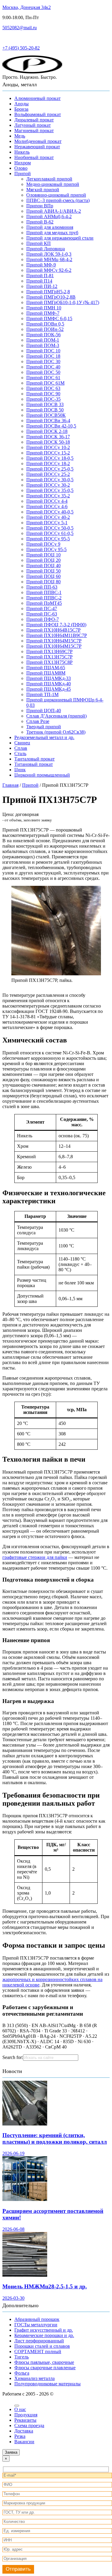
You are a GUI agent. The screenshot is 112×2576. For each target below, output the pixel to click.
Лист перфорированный (39, 2341)
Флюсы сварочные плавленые (45, 2368)
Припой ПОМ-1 (43, 340)
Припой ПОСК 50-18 (48, 442)
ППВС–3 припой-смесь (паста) (58, 200)
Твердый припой (44, 727)
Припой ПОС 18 (43, 356)
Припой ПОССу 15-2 (48, 453)
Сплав (21, 748)
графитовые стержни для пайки (35, 1557)
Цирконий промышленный (42, 775)
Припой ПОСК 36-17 (48, 437)
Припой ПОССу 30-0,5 (50, 480)
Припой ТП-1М (42, 694)
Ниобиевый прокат (34, 157)
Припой (23, 173)
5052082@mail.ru (20, 28)
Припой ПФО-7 (43, 619)
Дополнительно (20, 2305)
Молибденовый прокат (38, 141)
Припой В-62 (40, 222)
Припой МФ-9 (41, 265)
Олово (21, 168)
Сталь (20, 753)
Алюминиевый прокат (37, 98)
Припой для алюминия (50, 227)
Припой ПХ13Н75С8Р (49, 662)
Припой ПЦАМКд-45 (49, 689)
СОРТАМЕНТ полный (38, 2351)
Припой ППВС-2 (44, 598)
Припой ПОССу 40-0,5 (50, 512)
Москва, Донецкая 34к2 (27, 7)
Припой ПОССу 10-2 (48, 447)
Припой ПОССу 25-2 (48, 474)
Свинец (22, 743)
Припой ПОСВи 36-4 (48, 421)
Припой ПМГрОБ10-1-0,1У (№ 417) (63, 302)
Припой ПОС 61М (45, 383)
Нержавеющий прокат (37, 147)
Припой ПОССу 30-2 (48, 485)
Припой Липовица (46, 249)
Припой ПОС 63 (43, 388)
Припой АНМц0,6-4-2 (49, 216)
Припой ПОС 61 (43, 378)
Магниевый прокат (34, 131)
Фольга (22, 2373)
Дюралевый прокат (34, 120)
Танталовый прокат (34, 759)
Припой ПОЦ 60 (43, 576)
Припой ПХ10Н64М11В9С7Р (57, 635)
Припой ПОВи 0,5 (45, 324)
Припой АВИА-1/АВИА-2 (54, 211)
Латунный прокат (33, 125)
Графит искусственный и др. (44, 2330)
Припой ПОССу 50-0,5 (50, 528)
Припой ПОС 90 (43, 394)
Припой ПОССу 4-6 (47, 506)
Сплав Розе (38, 721)
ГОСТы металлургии (36, 2325)
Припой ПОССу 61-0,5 (50, 533)
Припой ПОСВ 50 (45, 410)
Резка (20, 2436)
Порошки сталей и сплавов (42, 2346)
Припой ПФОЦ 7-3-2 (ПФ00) (56, 625)
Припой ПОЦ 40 (43, 566)
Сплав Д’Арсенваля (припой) (56, 716)
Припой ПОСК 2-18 (47, 431)
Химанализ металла (34, 2378)
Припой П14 (39, 281)
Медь (20, 136)
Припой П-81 (40, 276)
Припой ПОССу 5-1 (47, 523)
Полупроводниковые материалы (47, 2384)
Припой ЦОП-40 (44, 711)
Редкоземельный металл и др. (44, 737)
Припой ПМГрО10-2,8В (51, 297)
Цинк (20, 770)
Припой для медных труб (52, 233)
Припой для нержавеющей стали (60, 238)
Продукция (26, 2415)
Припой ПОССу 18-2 (48, 463)
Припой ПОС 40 (43, 367)
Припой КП (39, 243)
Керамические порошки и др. (44, 2335)
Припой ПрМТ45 (44, 603)
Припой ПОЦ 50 (43, 571)
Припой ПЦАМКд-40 (49, 684)
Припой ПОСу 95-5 (46, 549)
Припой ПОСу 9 (43, 544)
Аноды (22, 104)
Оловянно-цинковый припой (56, 195)
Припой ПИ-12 (42, 286)
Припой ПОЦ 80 (43, 582)
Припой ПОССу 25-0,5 (50, 469)
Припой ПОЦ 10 (43, 555)
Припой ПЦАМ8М (46, 673)
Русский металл (19, 38)
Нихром (23, 163)
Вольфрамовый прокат (38, 114)
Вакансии (24, 2442)
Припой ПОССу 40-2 (48, 517)
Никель (22, 152)
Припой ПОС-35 (43, 399)
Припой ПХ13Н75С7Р (49, 657)
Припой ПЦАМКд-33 (49, 678)
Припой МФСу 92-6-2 (49, 270)
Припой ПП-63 (42, 587)
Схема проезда (29, 2425)
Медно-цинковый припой (53, 184)
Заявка (11, 2452)
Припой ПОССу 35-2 (48, 496)
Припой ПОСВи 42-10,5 (51, 426)
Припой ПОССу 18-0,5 (50, 458)
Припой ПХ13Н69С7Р (49, 651)
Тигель (22, 2357)
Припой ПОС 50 (43, 372)
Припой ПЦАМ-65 (46, 668)
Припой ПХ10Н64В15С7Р (53, 630)
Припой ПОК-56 (43, 335)
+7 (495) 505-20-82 (21, 48)
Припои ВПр (40, 206)
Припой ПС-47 (42, 608)
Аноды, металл (20, 84)
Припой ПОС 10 (43, 351)
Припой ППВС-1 (44, 592)
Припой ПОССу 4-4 (47, 501)
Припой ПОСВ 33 (45, 404)
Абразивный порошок (37, 2319)
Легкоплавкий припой (49, 179)
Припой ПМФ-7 (43, 313)
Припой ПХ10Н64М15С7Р (54, 641)
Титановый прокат (34, 764)
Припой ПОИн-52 (45, 329)
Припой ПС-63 (42, 614)
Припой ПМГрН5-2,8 (48, 292)
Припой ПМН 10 (44, 308)
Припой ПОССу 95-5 (48, 539)
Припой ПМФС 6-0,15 (49, 318)
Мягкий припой (43, 190)
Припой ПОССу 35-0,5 (50, 490)
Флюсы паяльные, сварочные (44, 2362)
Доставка (24, 2431)
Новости (12, 2071)
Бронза (21, 109)
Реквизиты (25, 2420)
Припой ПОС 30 (43, 361)
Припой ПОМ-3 (43, 345)
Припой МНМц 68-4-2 (49, 259)
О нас (20, 2409)
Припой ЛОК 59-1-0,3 (49, 254)
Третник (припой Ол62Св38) (56, 732)
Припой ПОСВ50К (46, 415)
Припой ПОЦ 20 (43, 560)
